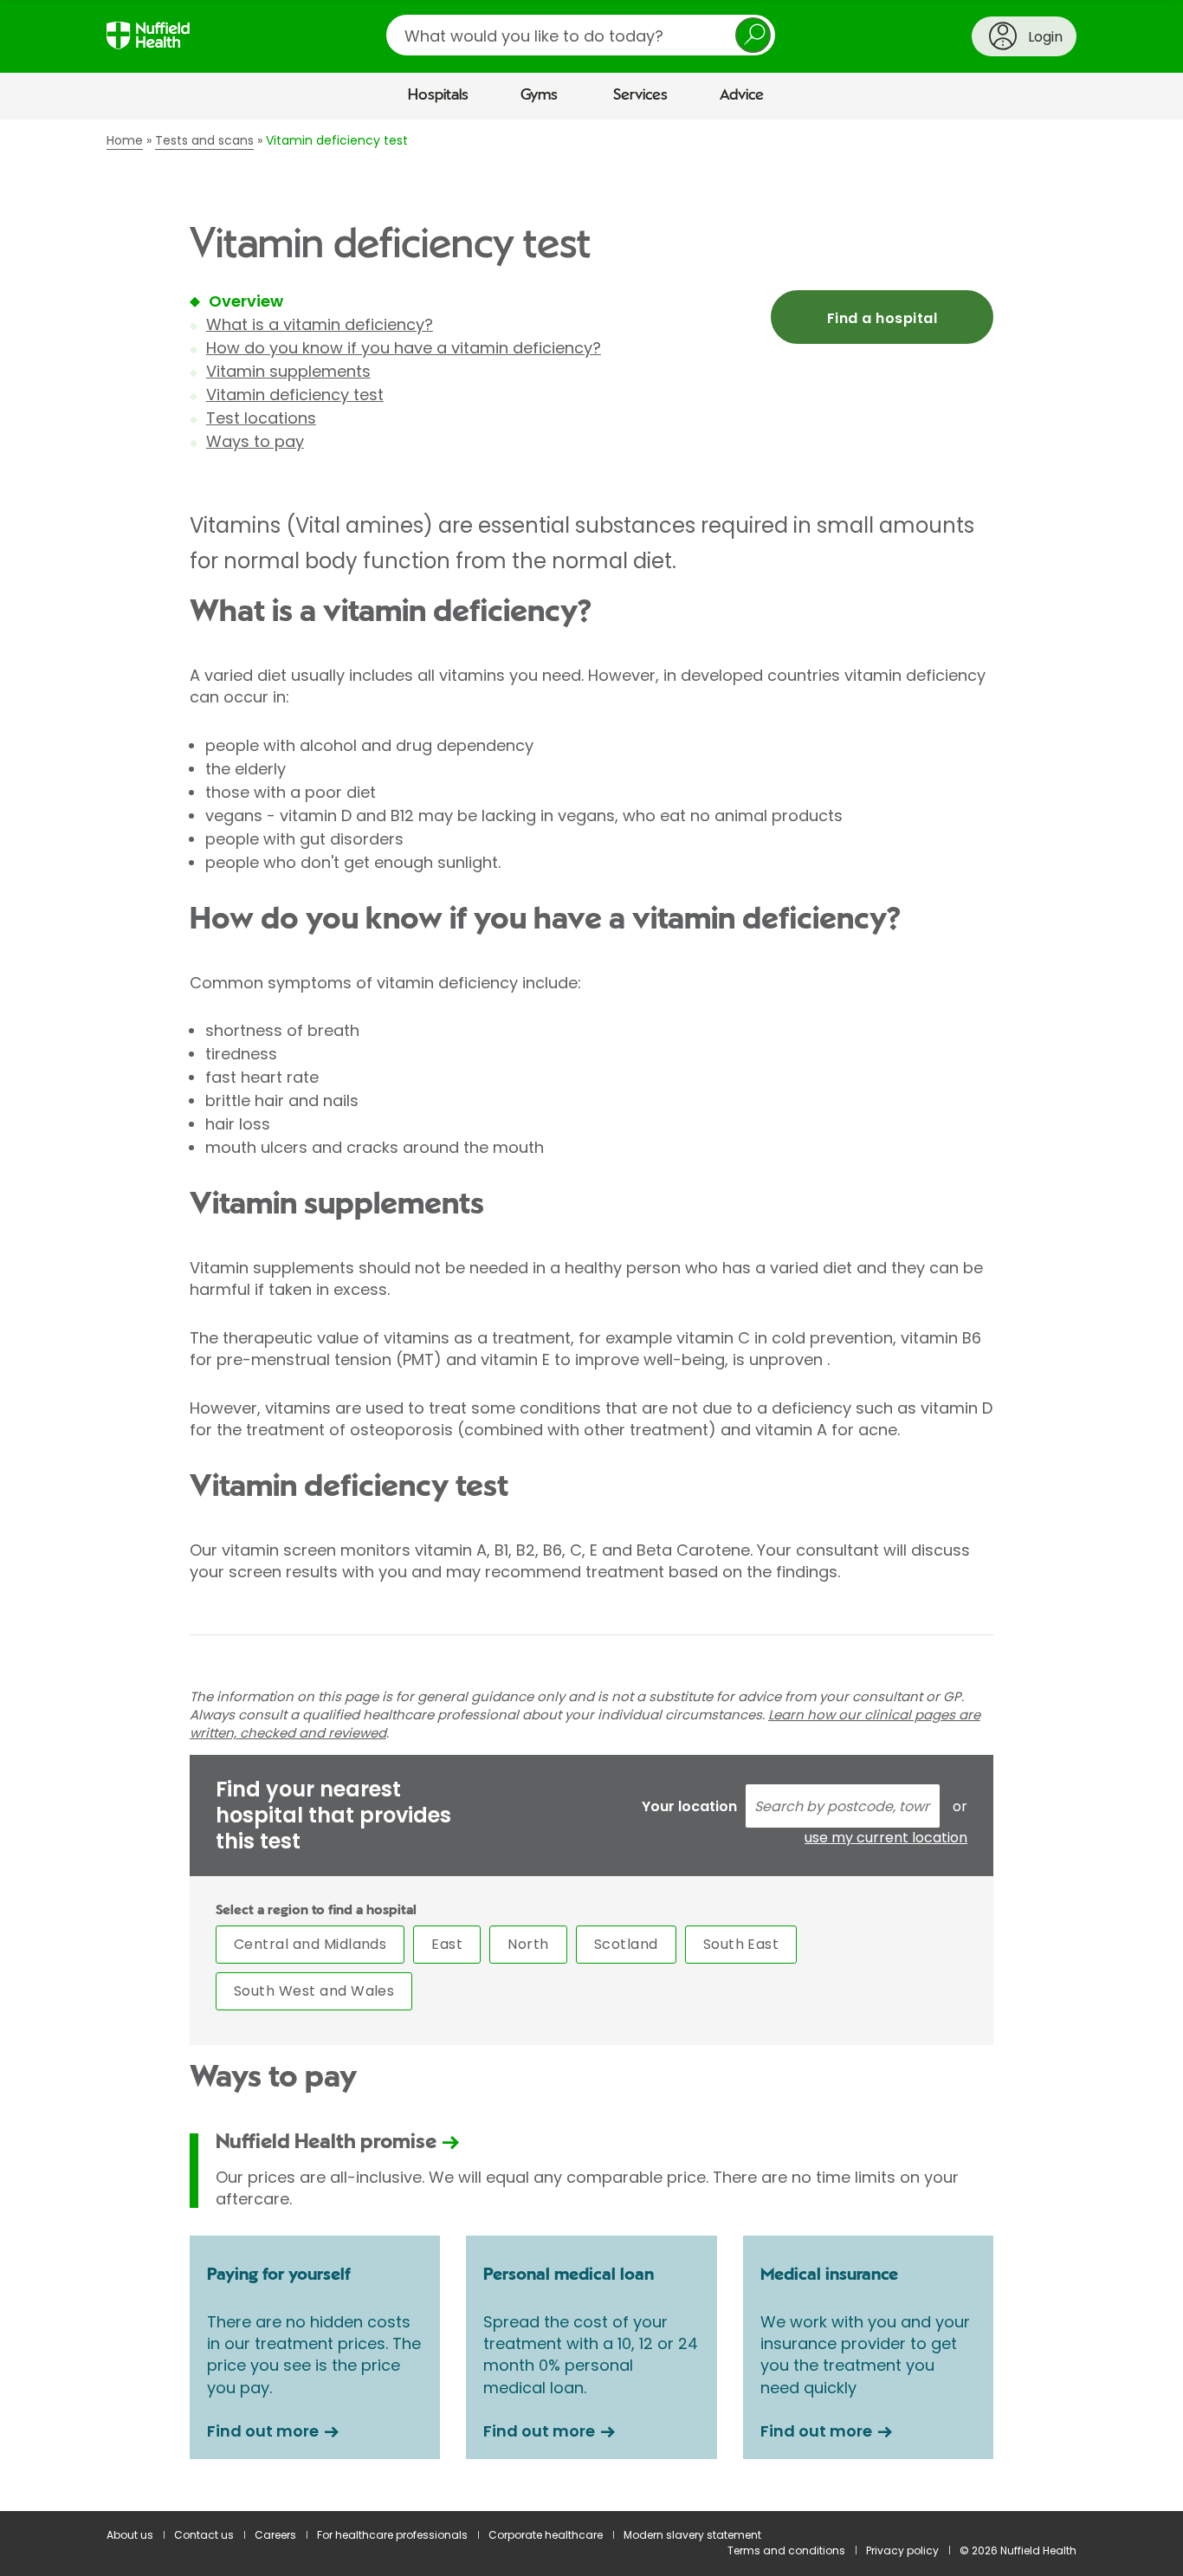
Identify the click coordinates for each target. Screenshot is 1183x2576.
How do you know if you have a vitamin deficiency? (404, 348)
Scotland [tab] (626, 1944)
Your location (689, 1806)
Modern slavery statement (692, 2535)
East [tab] (447, 1944)
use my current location (886, 1838)
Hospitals (438, 95)
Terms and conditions (786, 2550)
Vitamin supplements (288, 371)
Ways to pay (255, 441)
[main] (591, 1316)
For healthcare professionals (392, 2535)
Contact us (204, 2535)
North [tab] (528, 1944)
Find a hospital (882, 318)
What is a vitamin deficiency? (320, 324)
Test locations (261, 418)
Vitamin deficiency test (295, 395)
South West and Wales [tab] (314, 1991)
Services (640, 95)
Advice (742, 95)
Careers (275, 2535)
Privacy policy (902, 2550)
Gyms (539, 95)
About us (130, 2535)
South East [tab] (741, 1944)
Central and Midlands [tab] (310, 1944)
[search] (581, 35)
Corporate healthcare (546, 2535)
